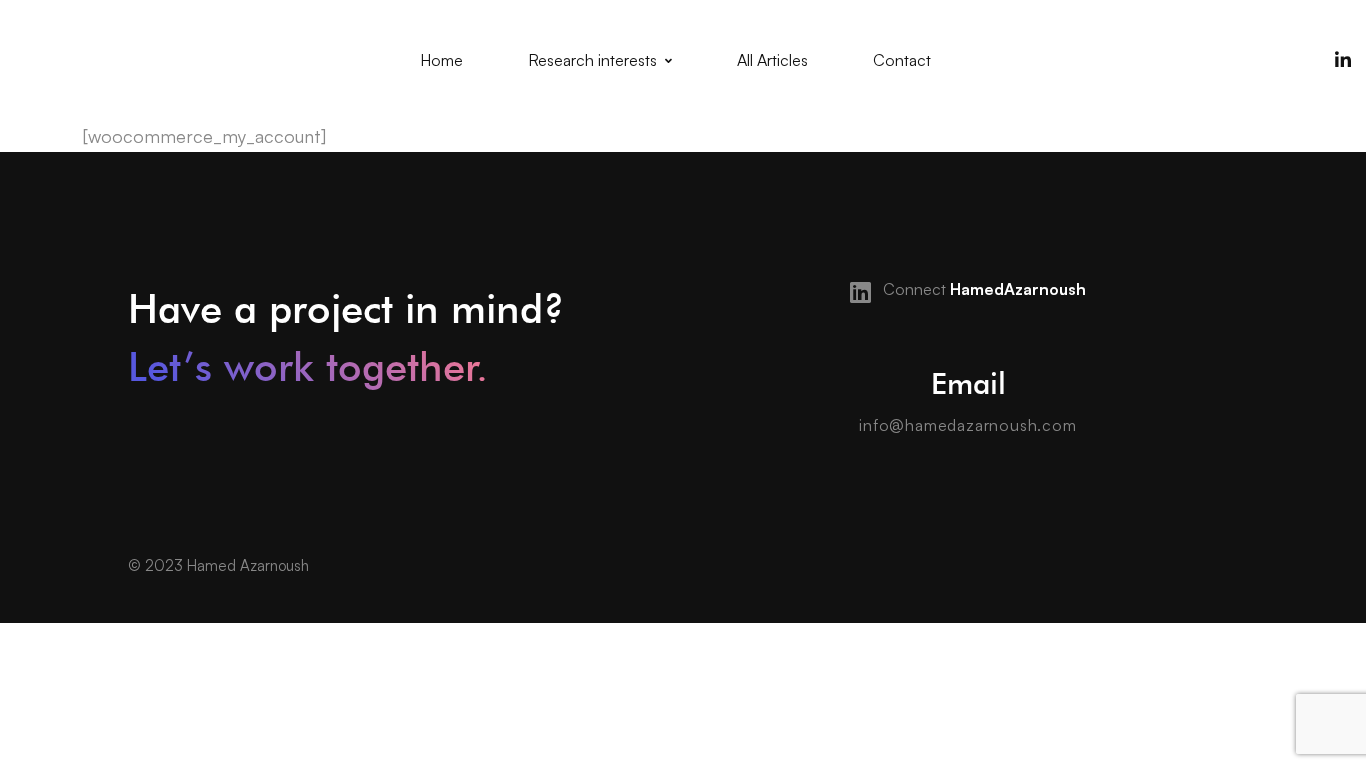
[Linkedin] (1343, 60)
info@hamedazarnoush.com (967, 425)
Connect (982, 289)
